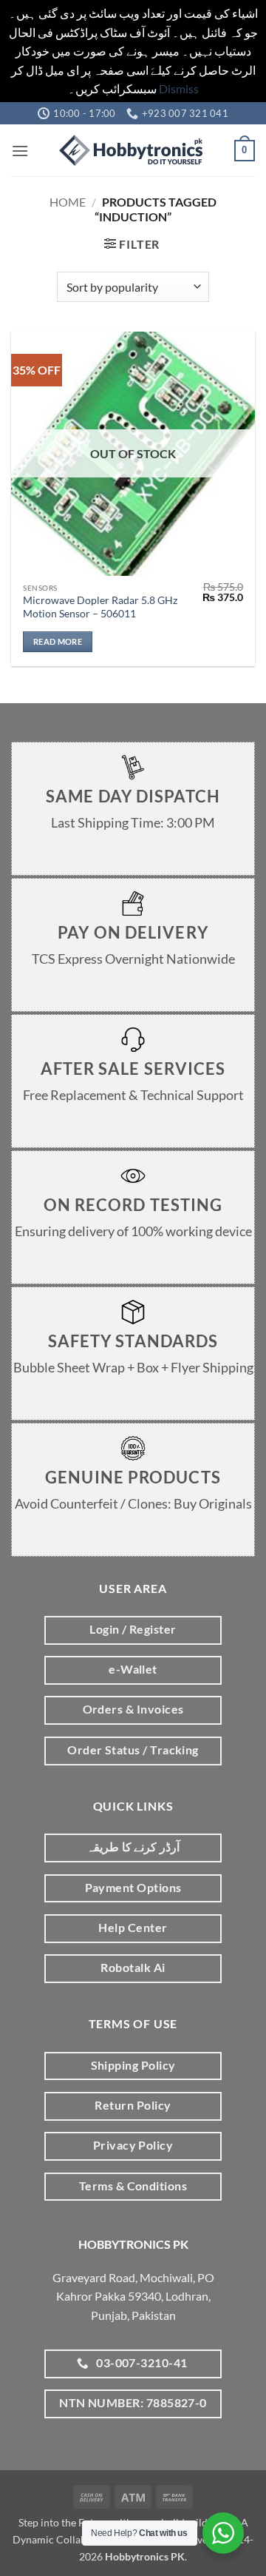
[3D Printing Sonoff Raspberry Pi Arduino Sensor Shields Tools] (133, 150)
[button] (20, 151)
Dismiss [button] (179, 88)
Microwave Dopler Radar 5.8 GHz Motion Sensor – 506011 (100, 607)
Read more (58, 641)
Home (68, 202)
